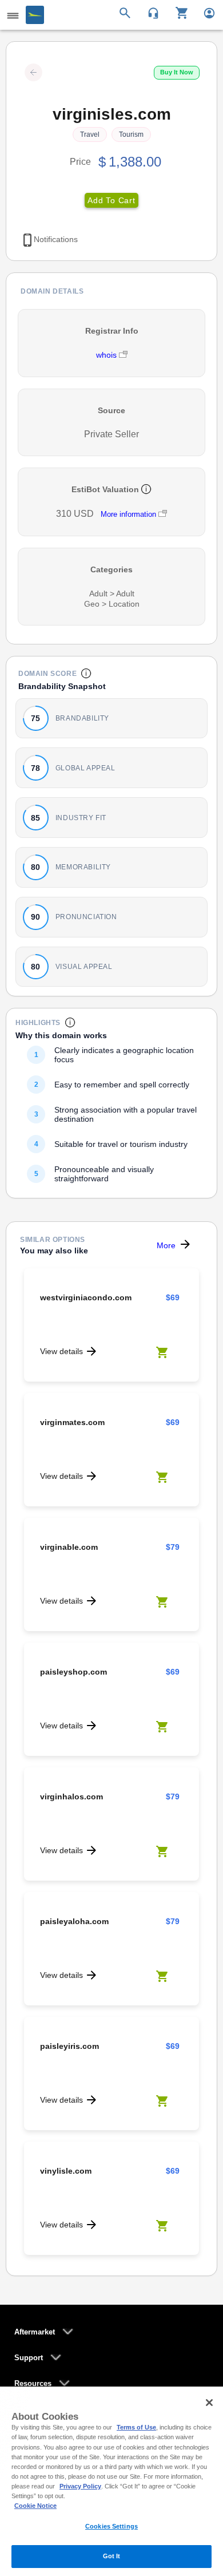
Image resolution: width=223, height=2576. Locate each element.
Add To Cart (111, 200)
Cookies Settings (111, 2526)
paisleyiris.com (69, 2046)
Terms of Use (136, 2427)
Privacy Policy (80, 2486)
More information (128, 514)
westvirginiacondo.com (86, 1297)
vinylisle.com (66, 2171)
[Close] (209, 2403)
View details (61, 1351)
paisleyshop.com (73, 1672)
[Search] (127, 12)
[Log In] (204, 12)
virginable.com (69, 1547)
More (166, 1245)
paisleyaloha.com (74, 1921)
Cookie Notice (35, 2506)
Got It (112, 2556)
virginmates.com (72, 1422)
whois (107, 355)
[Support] (150, 12)
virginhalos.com (71, 1797)
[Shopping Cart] (178, 12)
